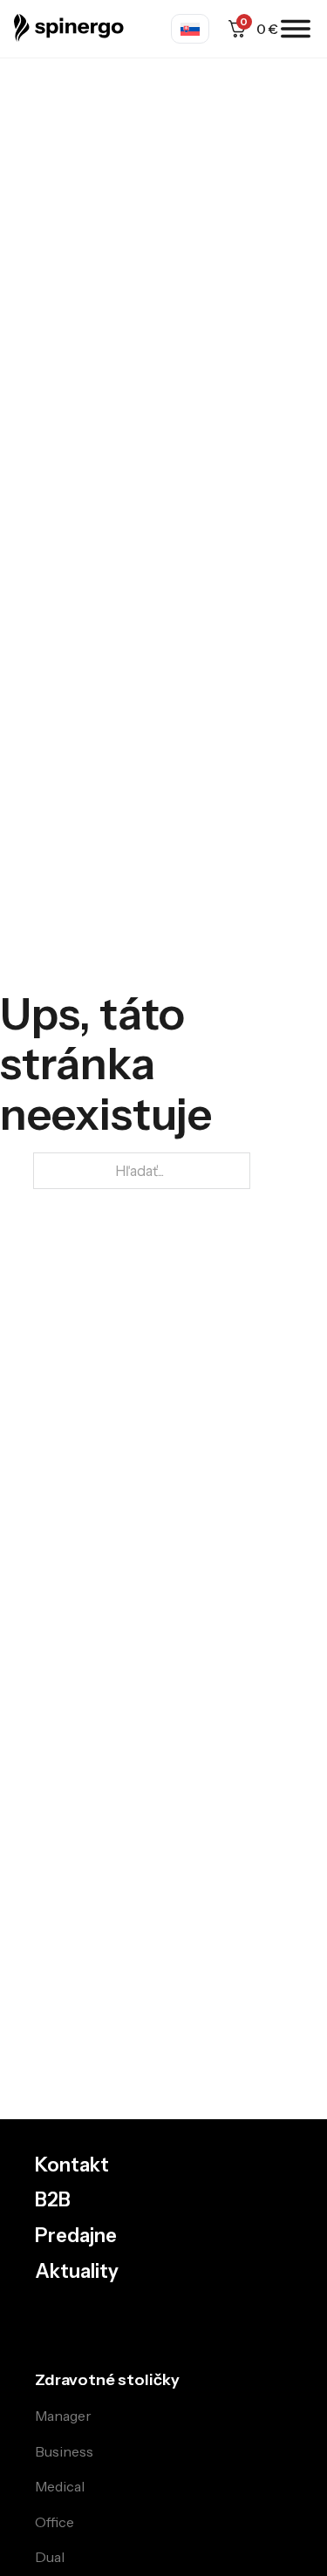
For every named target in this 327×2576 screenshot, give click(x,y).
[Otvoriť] (296, 29)
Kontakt (72, 2165)
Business (64, 2451)
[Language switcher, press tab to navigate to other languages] (190, 29)
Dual (50, 2557)
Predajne (76, 2236)
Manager (63, 2416)
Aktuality (77, 2272)
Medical (60, 2486)
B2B (53, 2200)
